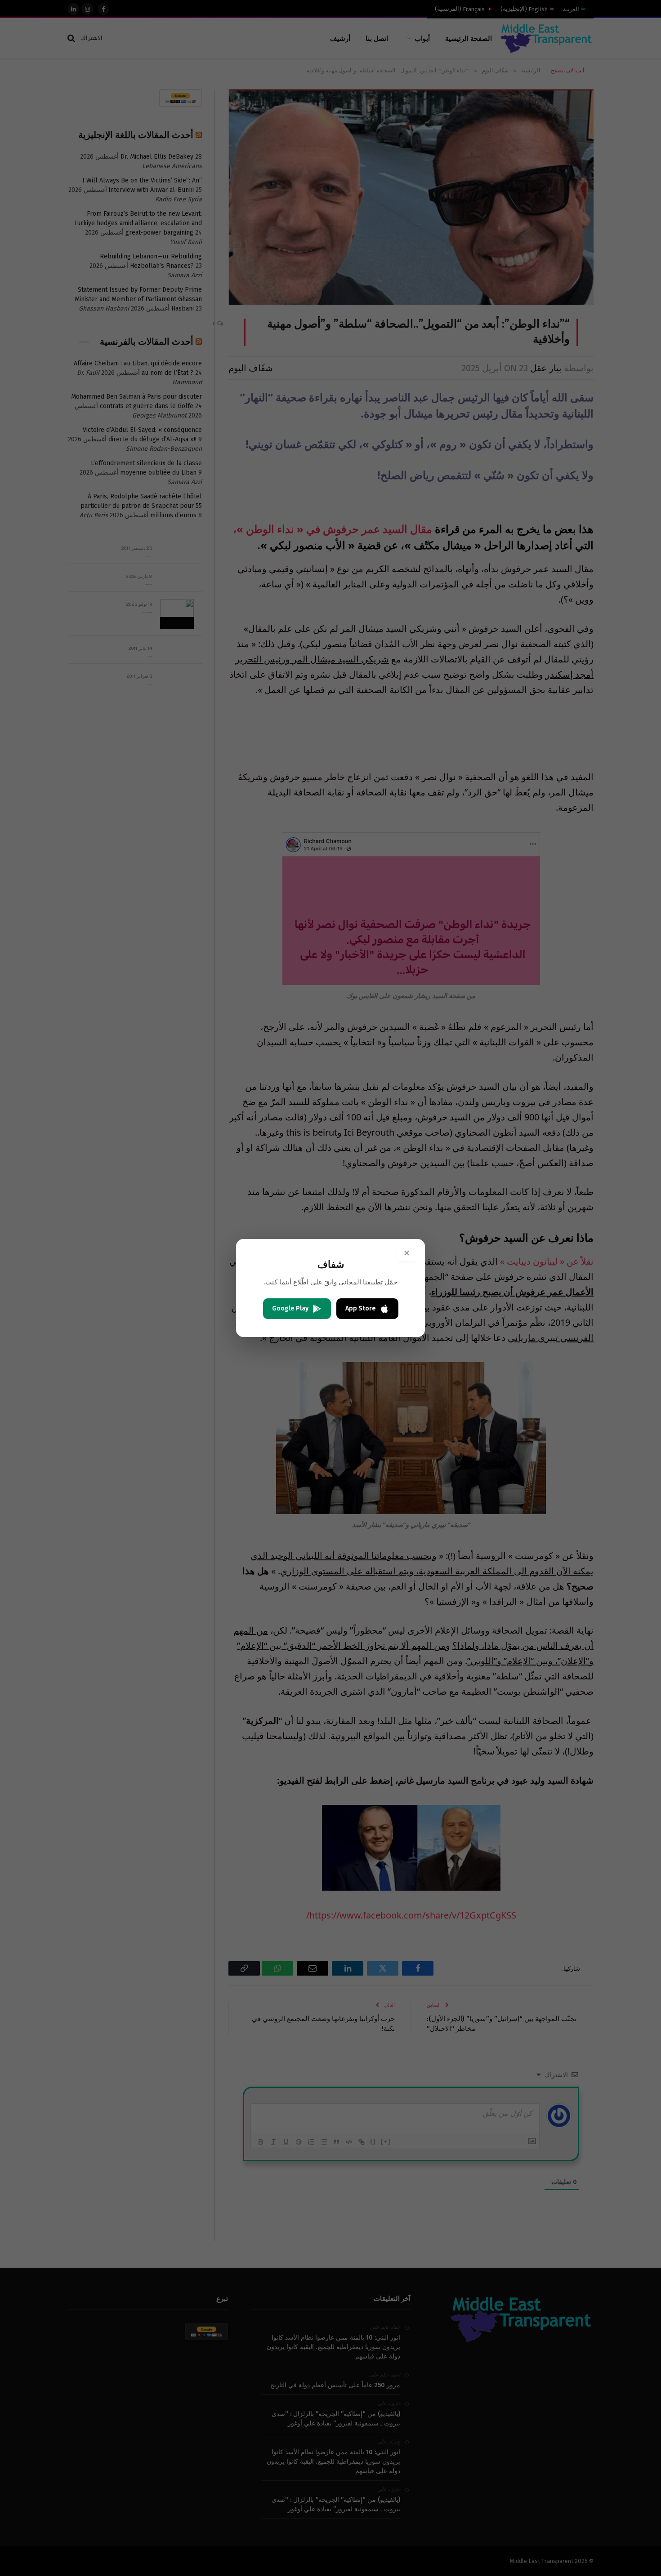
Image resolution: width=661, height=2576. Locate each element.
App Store (361, 1308)
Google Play (290, 1308)
